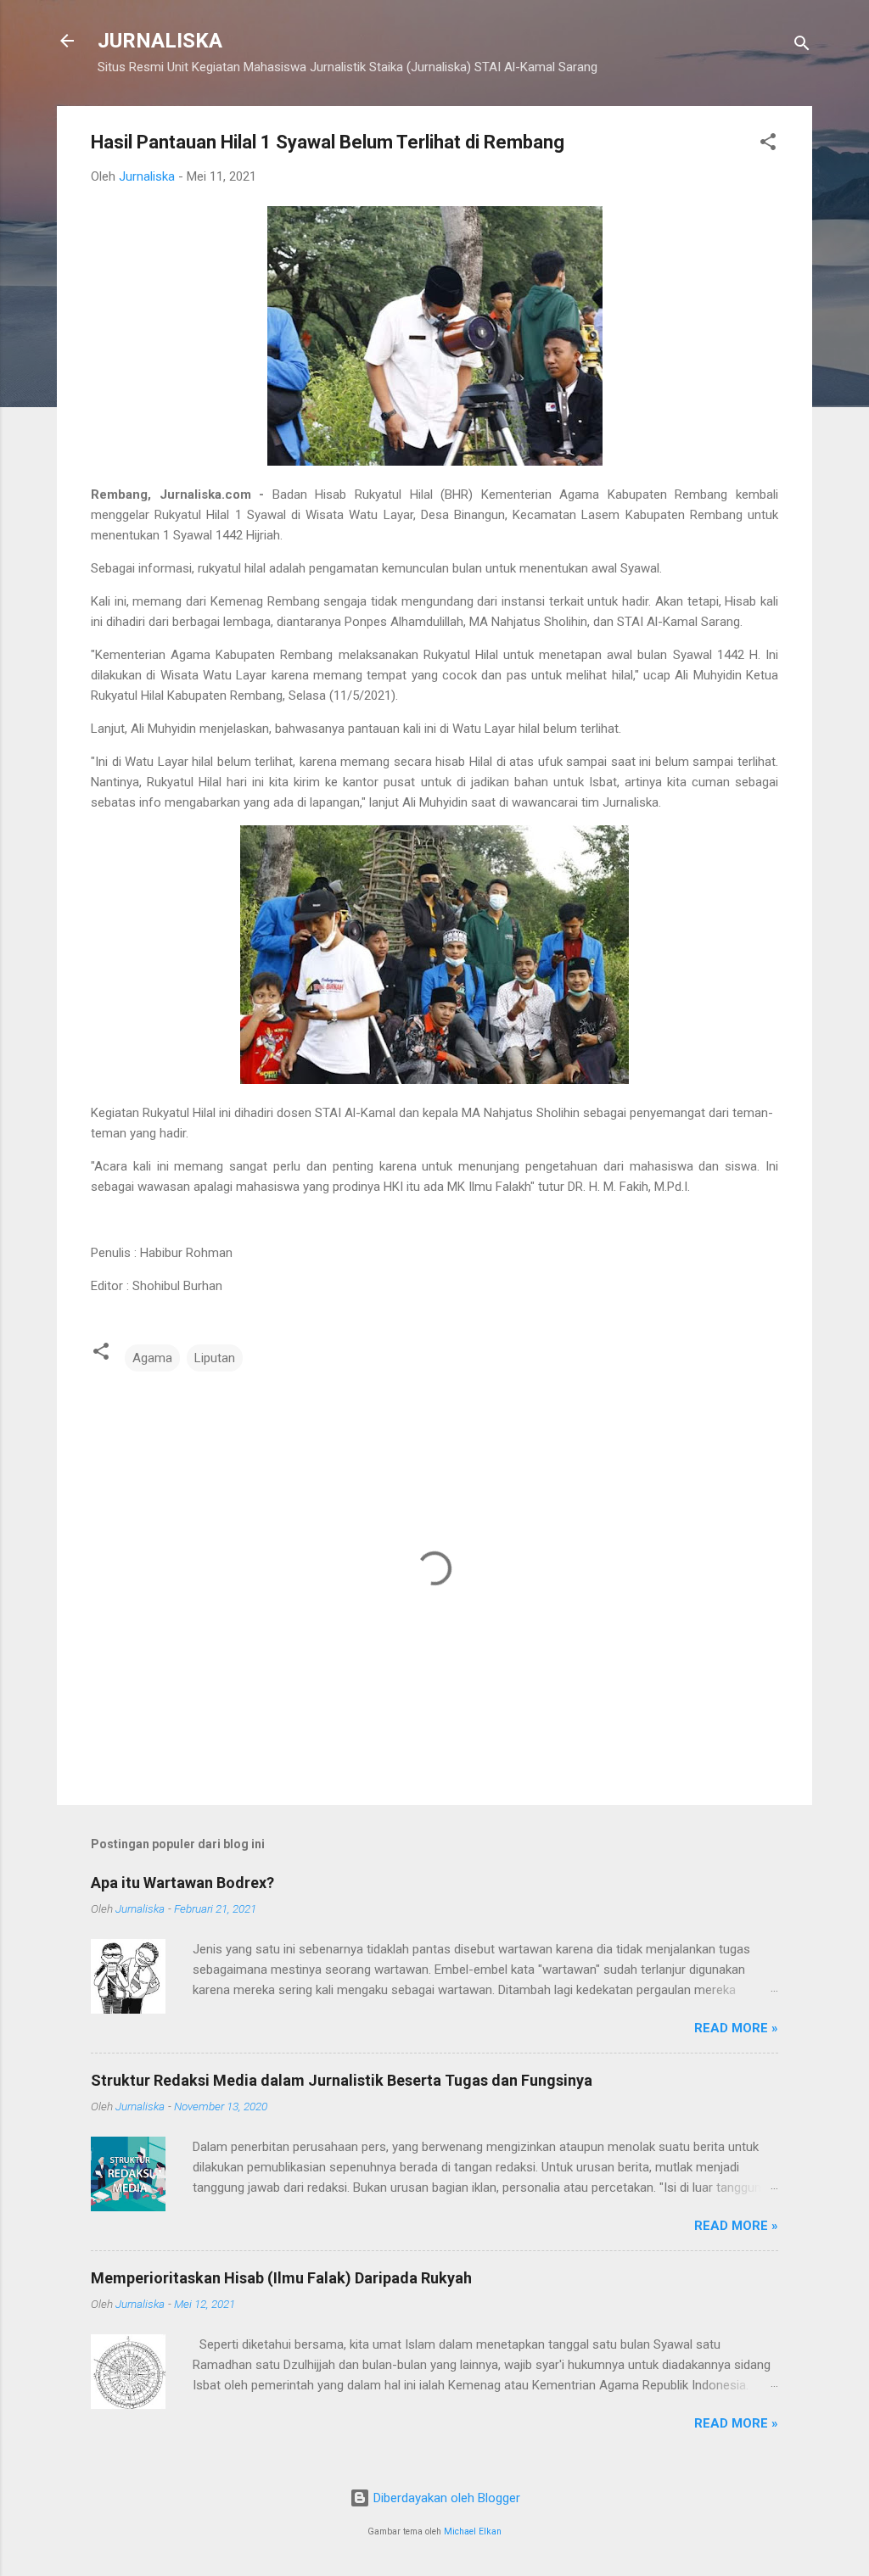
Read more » (736, 2028)
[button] (768, 145)
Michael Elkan (473, 2531)
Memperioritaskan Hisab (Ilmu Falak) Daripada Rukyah (281, 2278)
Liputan (215, 1358)
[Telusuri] (802, 46)
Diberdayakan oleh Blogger (445, 2498)
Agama (152, 1358)
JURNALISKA (160, 41)
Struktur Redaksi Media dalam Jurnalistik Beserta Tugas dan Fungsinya (342, 2080)
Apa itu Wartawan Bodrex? (182, 1883)
